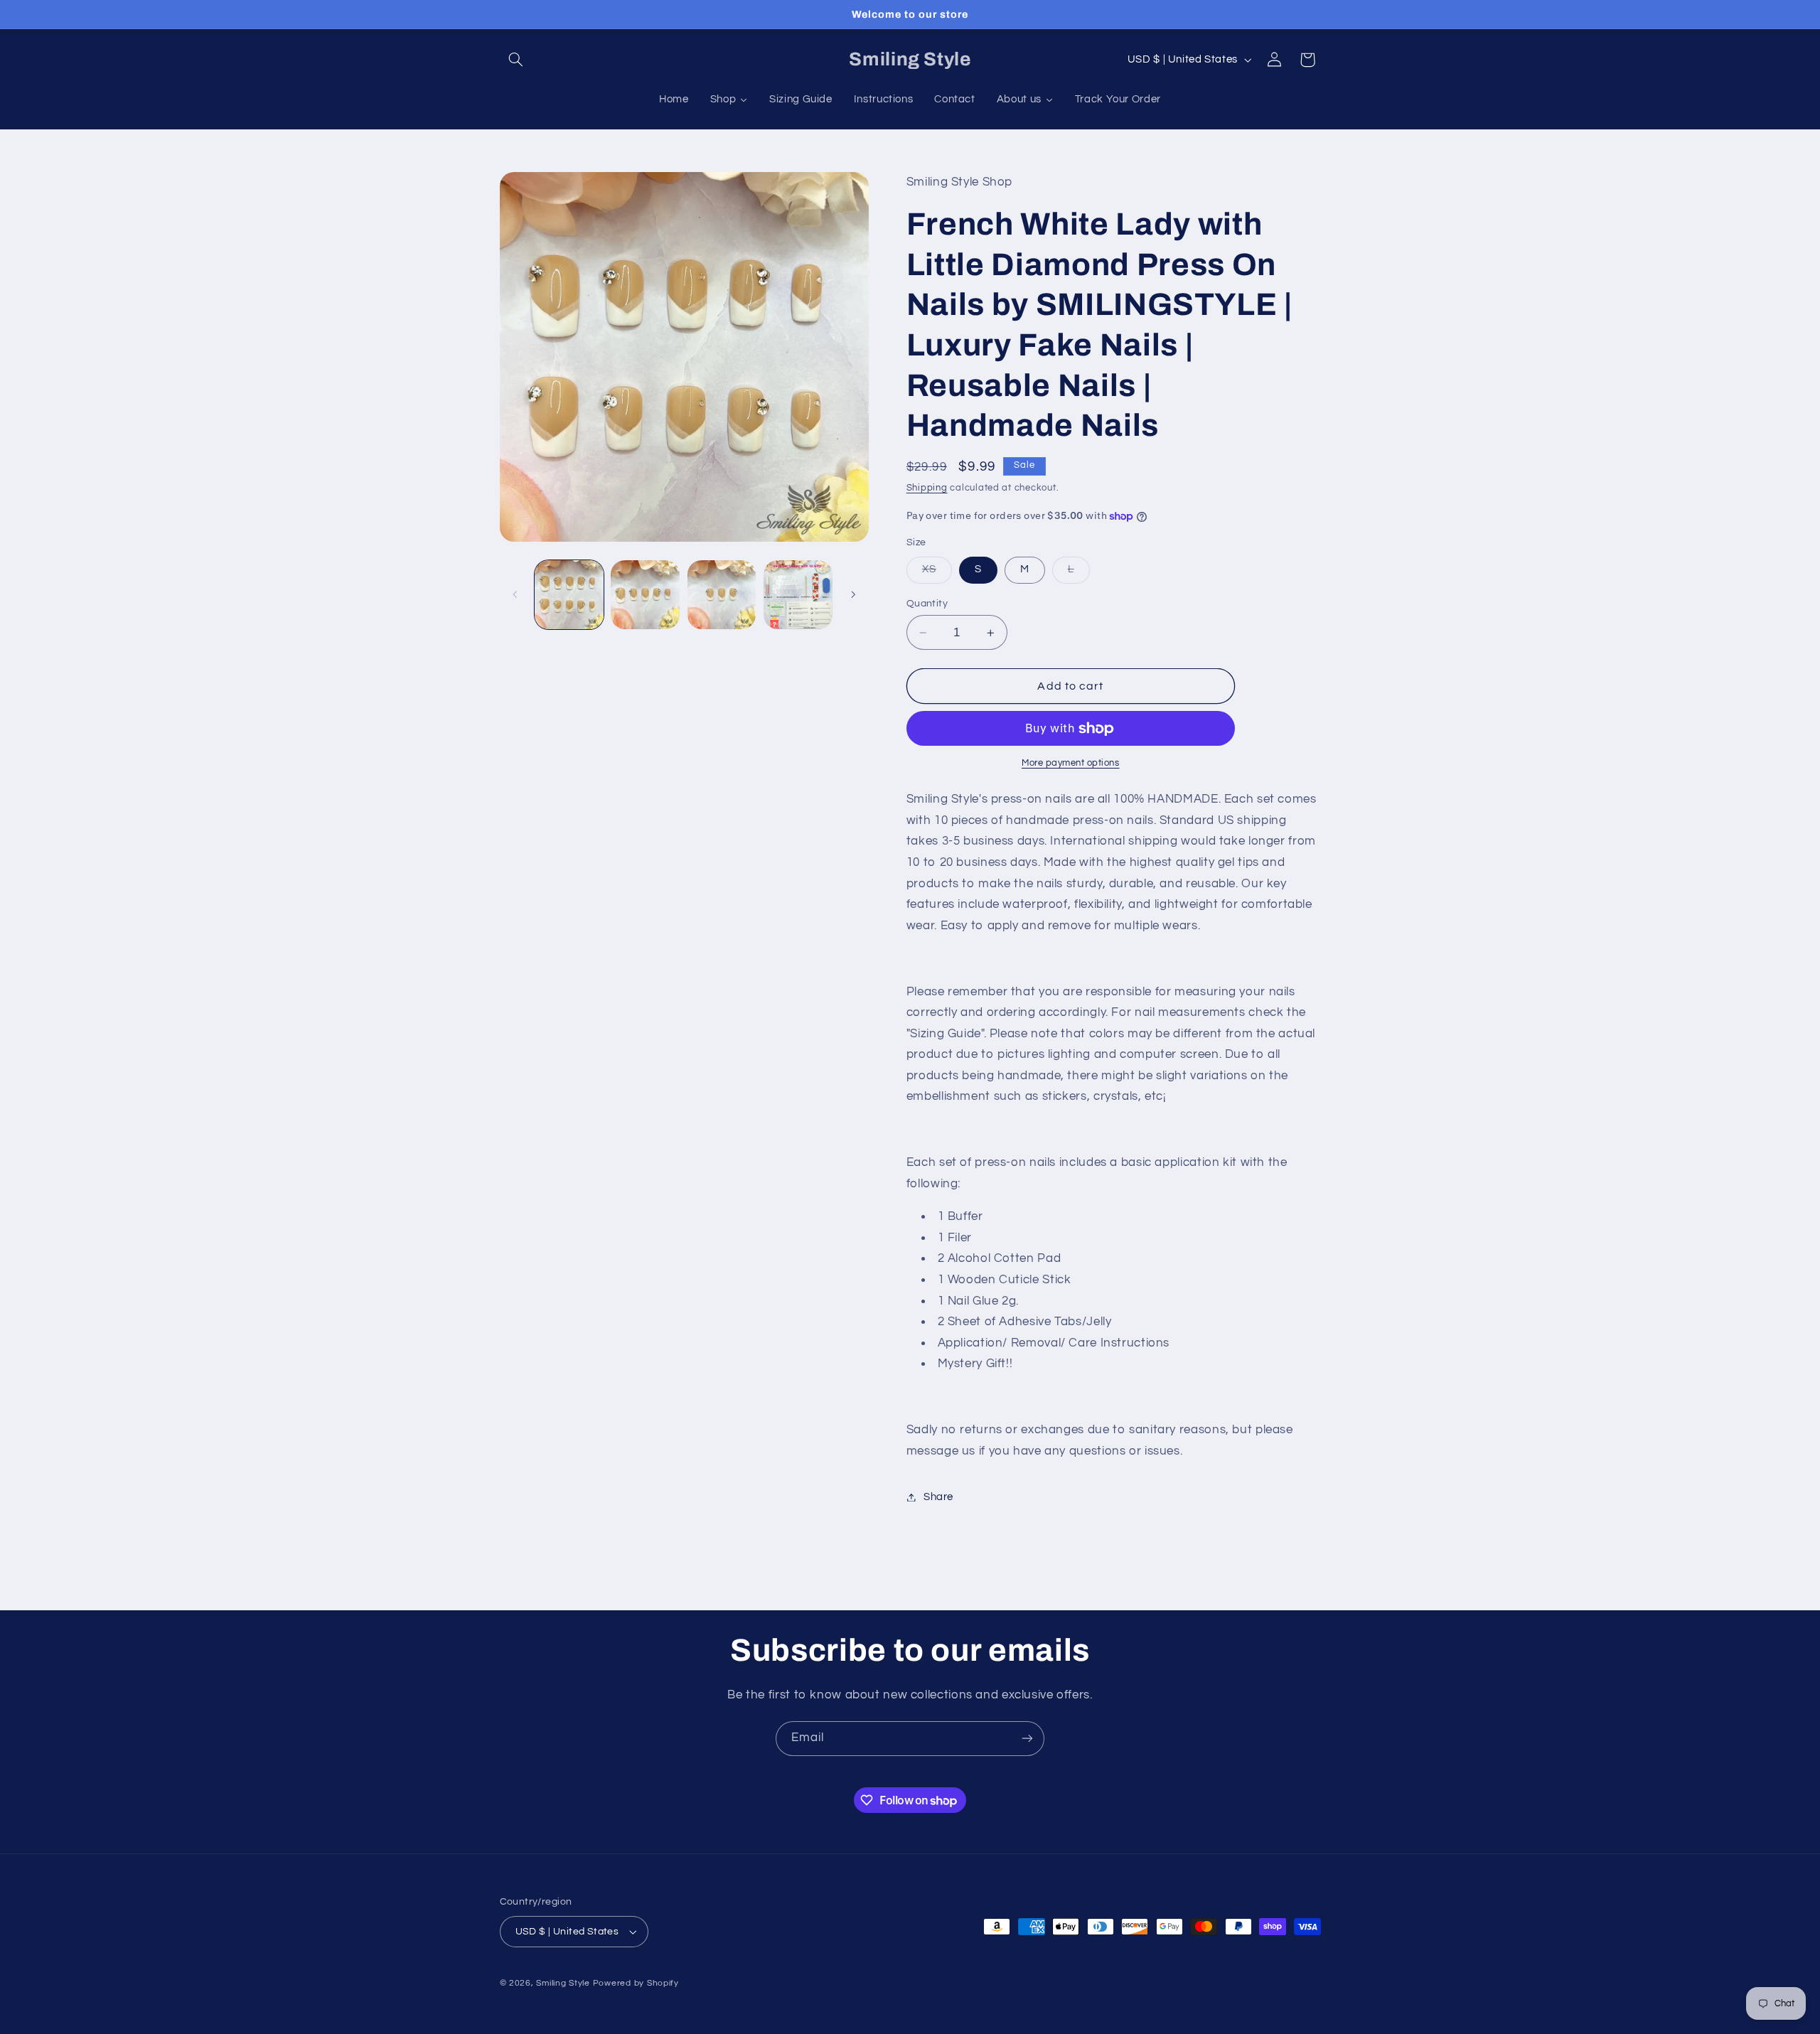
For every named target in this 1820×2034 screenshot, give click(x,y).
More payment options (1071, 764)
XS (937, 574)
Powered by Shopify (636, 1983)
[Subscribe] (1027, 1739)
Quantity (927, 604)
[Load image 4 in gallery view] (798, 595)
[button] (516, 60)
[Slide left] (515, 595)
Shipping (927, 488)
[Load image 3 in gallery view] (722, 595)
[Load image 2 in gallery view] (645, 595)
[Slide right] (853, 595)
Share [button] (938, 1497)
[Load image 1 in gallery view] (569, 595)
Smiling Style (563, 1983)
